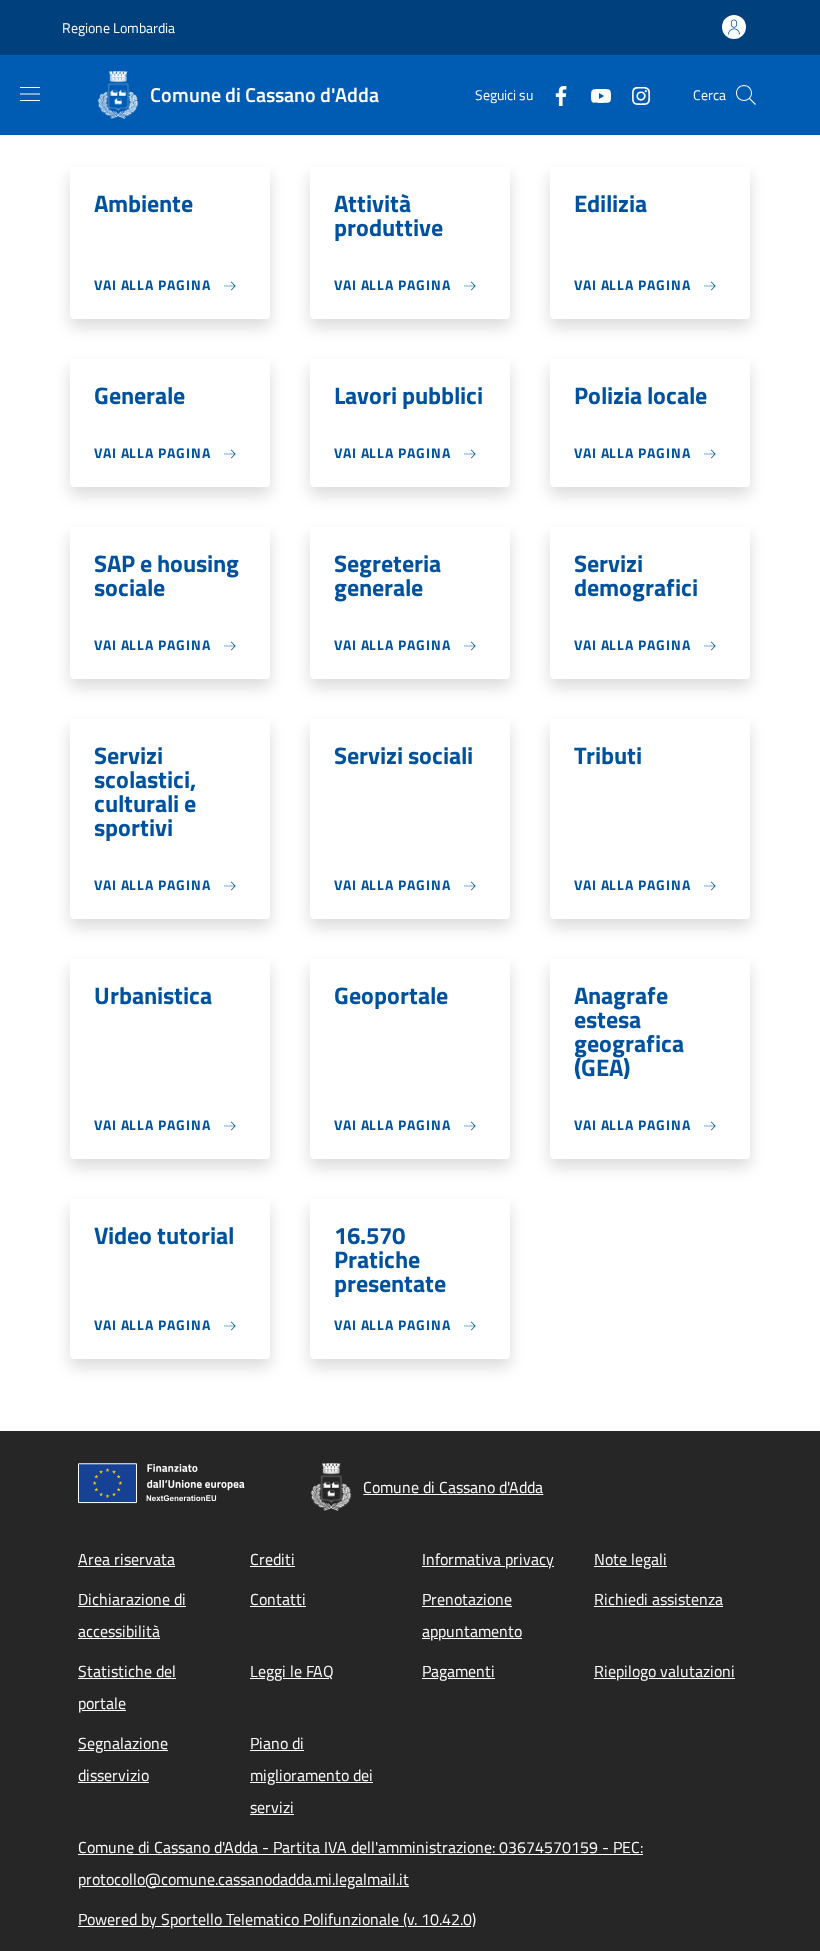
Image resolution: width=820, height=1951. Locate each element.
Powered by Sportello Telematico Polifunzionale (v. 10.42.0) (277, 1919)
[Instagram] (633, 94)
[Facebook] (553, 94)
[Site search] (746, 95)
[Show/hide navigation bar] (30, 94)
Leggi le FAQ (292, 1671)
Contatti (278, 1599)
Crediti (272, 1559)
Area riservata (126, 1559)
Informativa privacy (488, 1559)
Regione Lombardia (118, 27)
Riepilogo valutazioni (664, 1671)
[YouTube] (593, 94)
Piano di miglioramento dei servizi (311, 1775)
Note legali (630, 1559)
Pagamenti (458, 1671)
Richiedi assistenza (658, 1599)
